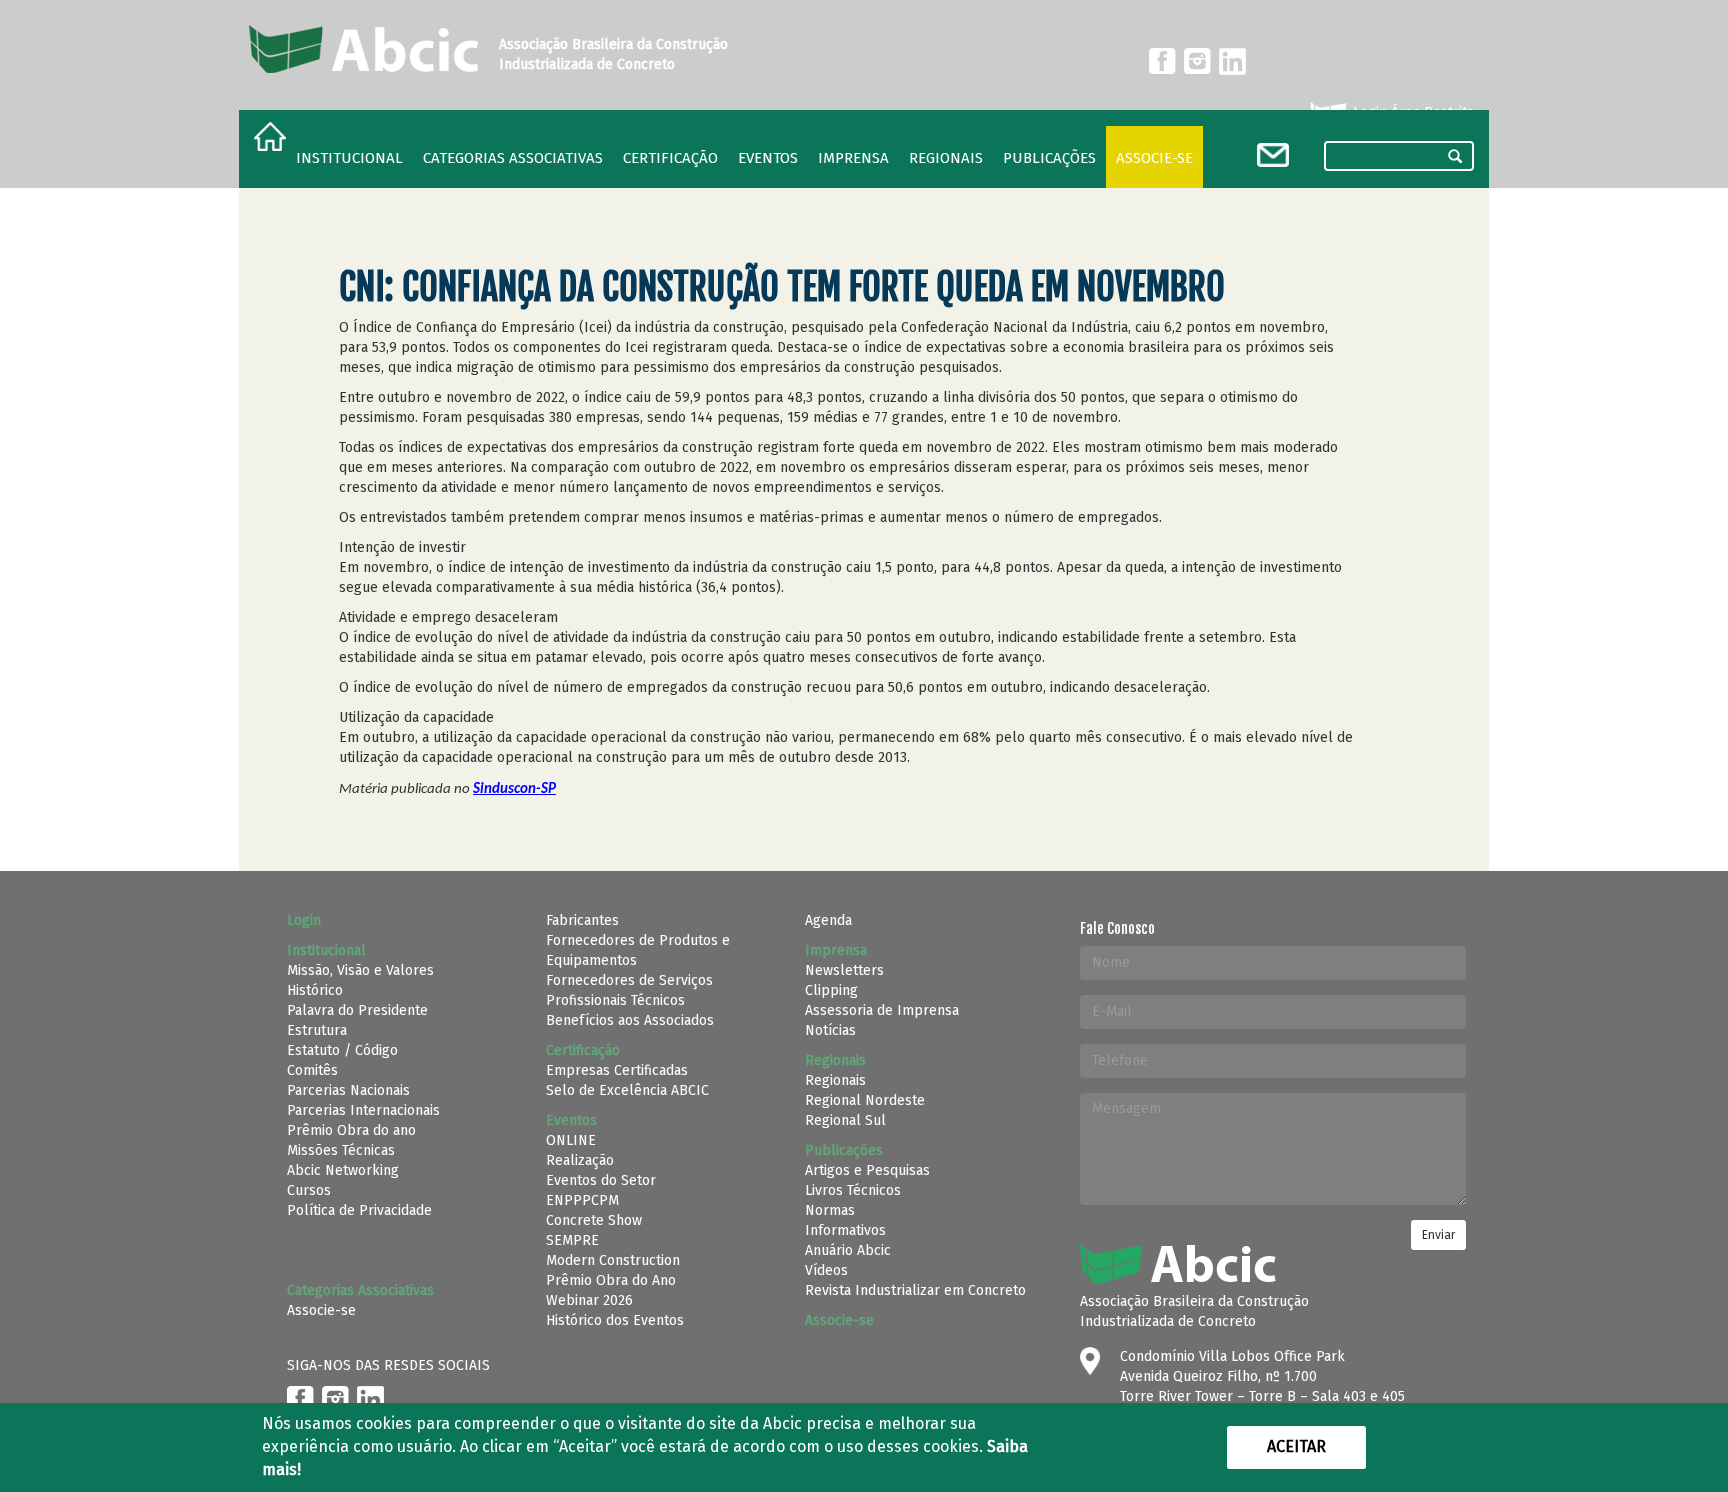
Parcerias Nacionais (348, 1090)
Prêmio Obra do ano (351, 1130)
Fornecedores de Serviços (629, 980)
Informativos (845, 1230)
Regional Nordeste (865, 1100)
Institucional (349, 158)
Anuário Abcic (848, 1250)
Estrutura (317, 1030)
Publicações (1049, 158)
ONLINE (571, 1140)
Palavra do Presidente (357, 1010)
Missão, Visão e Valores (360, 970)
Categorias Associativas (513, 158)
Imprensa (853, 158)
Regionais (835, 1080)
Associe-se (1154, 158)
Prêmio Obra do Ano (611, 1280)
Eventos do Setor (601, 1180)
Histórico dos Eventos (615, 1320)
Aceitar (1296, 1446)
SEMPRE (572, 1240)
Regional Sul (845, 1120)
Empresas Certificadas (617, 1070)
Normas (830, 1210)
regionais (946, 158)
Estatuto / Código (342, 1050)
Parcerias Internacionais (363, 1110)
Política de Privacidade (359, 1210)
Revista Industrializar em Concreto (915, 1290)
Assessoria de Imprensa (882, 1010)
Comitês (312, 1070)
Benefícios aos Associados (630, 1020)
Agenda (828, 920)
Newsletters (844, 970)
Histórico (315, 990)
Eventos (768, 158)
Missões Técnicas (341, 1150)
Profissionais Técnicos (615, 1000)
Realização (580, 1160)
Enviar (1438, 1235)
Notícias (830, 1030)
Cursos (309, 1190)
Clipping (831, 990)
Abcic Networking (343, 1170)
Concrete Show (594, 1220)
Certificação (670, 158)
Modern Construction (613, 1260)
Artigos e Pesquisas (867, 1170)
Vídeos (826, 1270)
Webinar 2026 (589, 1300)
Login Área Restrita (1411, 112)
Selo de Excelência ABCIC (627, 1090)
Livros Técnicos (853, 1190)
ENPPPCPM (582, 1200)
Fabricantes (582, 920)
